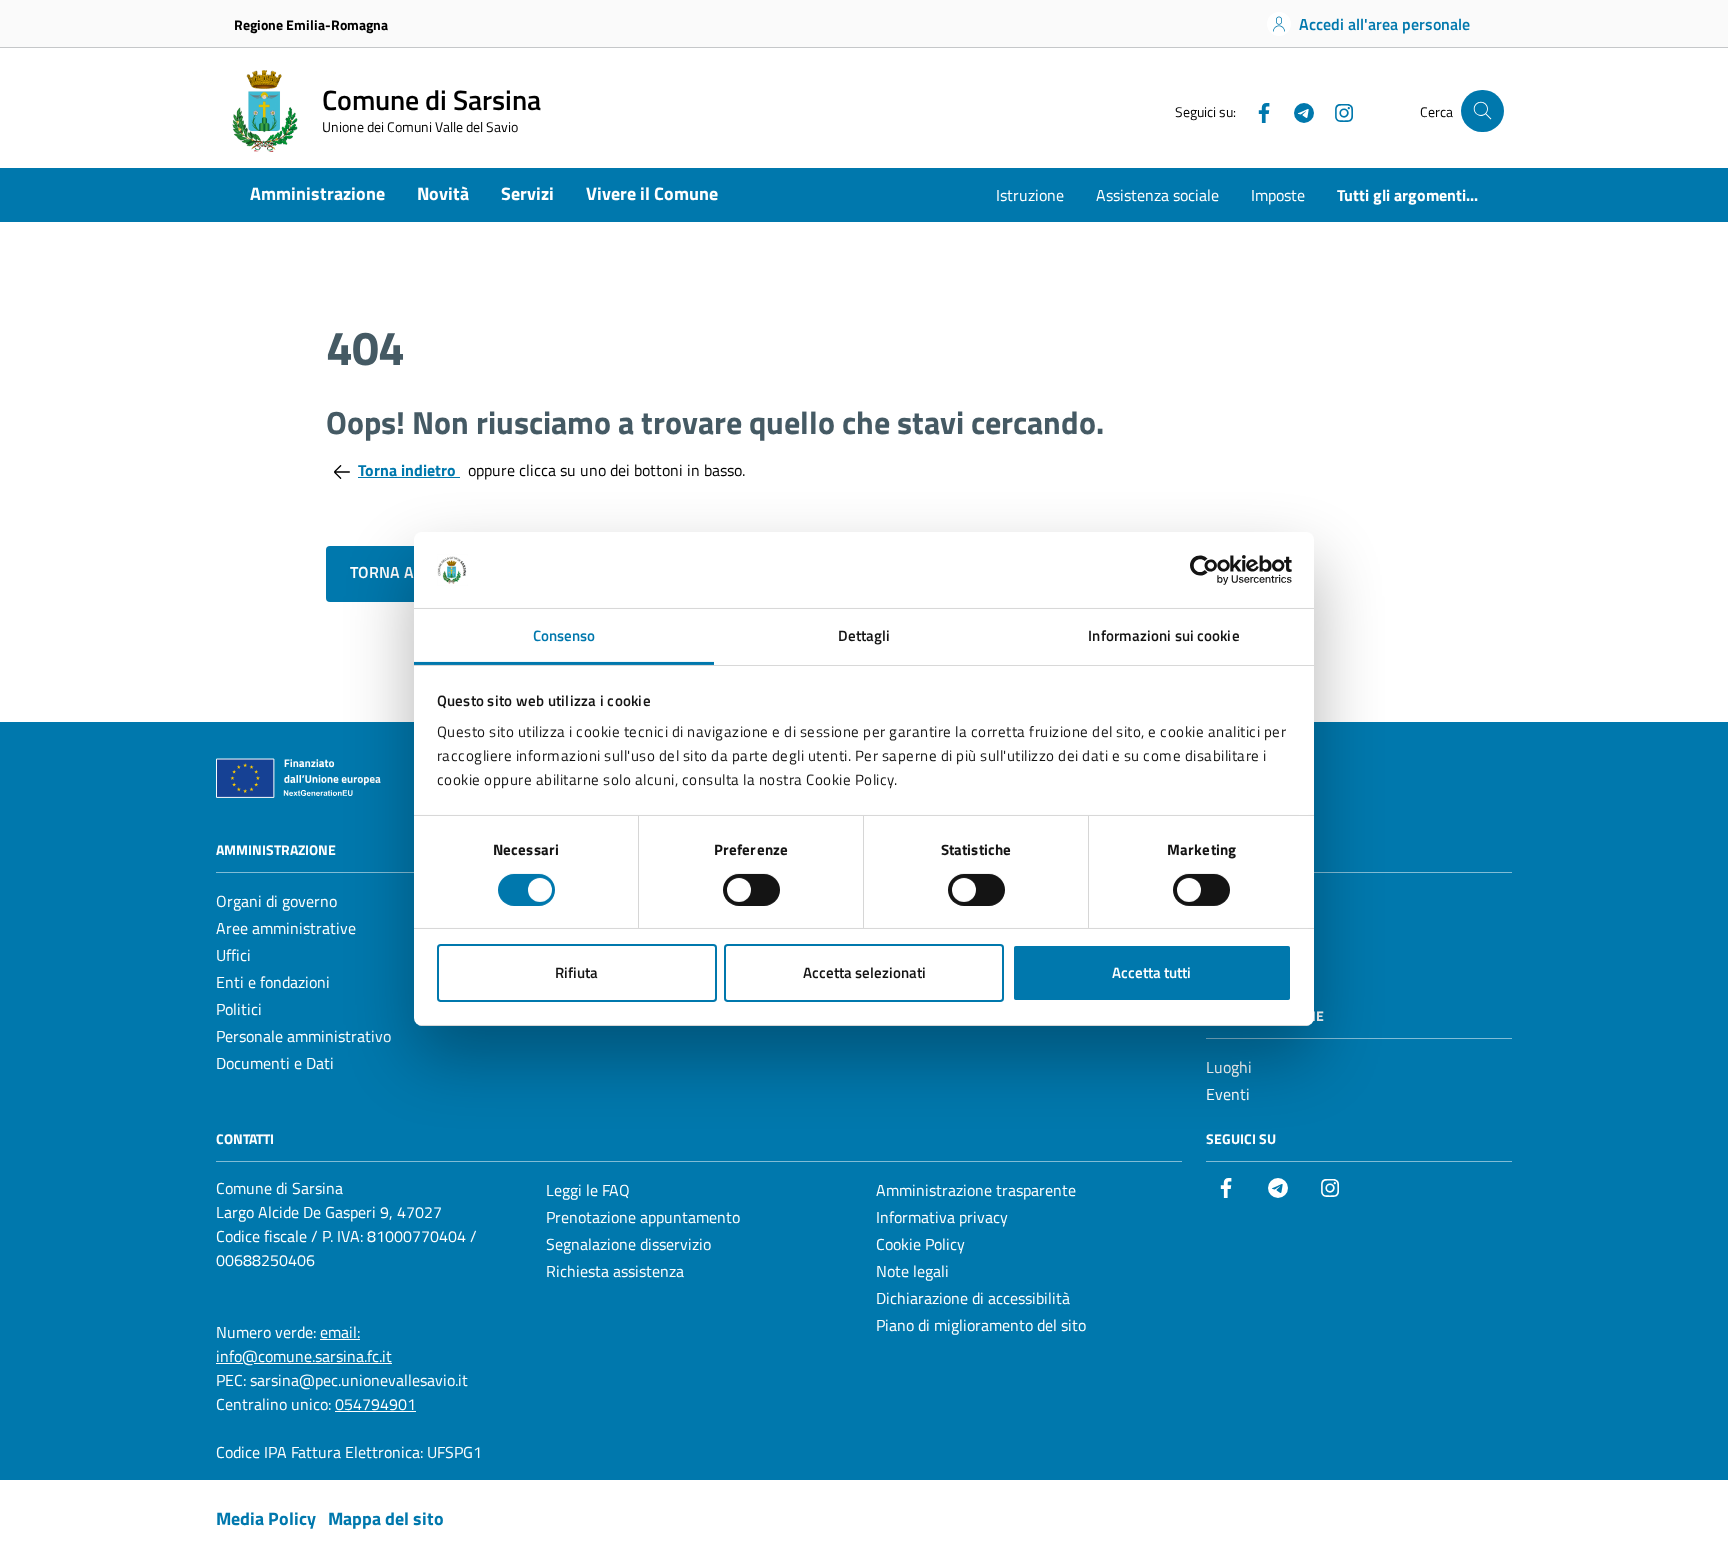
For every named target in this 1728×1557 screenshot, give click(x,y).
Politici (239, 1009)
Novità (443, 193)
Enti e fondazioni (273, 982)
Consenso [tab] (564, 635)
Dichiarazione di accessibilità (973, 1298)
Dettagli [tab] (864, 635)
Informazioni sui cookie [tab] (1163, 635)
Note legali (912, 1271)
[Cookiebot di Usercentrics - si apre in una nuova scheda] (1204, 570)
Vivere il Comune (652, 193)
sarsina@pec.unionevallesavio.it (359, 1380)
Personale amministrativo (303, 1036)
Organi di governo (276, 901)
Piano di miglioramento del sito (981, 1325)
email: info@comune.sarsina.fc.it (304, 1344)
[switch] (751, 890)
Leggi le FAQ (588, 1190)
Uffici (233, 955)
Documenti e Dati (275, 1063)
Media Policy (266, 1518)
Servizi (527, 193)
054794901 (375, 1404)
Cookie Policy (920, 1244)
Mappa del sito (386, 1518)
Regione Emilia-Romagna (311, 24)
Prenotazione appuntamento (643, 1217)
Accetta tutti (1151, 972)
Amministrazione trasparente (976, 1190)
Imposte (1278, 195)
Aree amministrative (286, 928)
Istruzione (1030, 195)
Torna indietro (409, 470)
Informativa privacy (942, 1217)
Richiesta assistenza (615, 1271)
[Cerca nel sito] (1482, 111)
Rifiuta (576, 972)
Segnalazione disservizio (628, 1244)
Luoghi (1229, 1067)
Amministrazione (317, 193)
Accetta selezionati (864, 972)
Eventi (1228, 1094)
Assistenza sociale (1157, 195)
